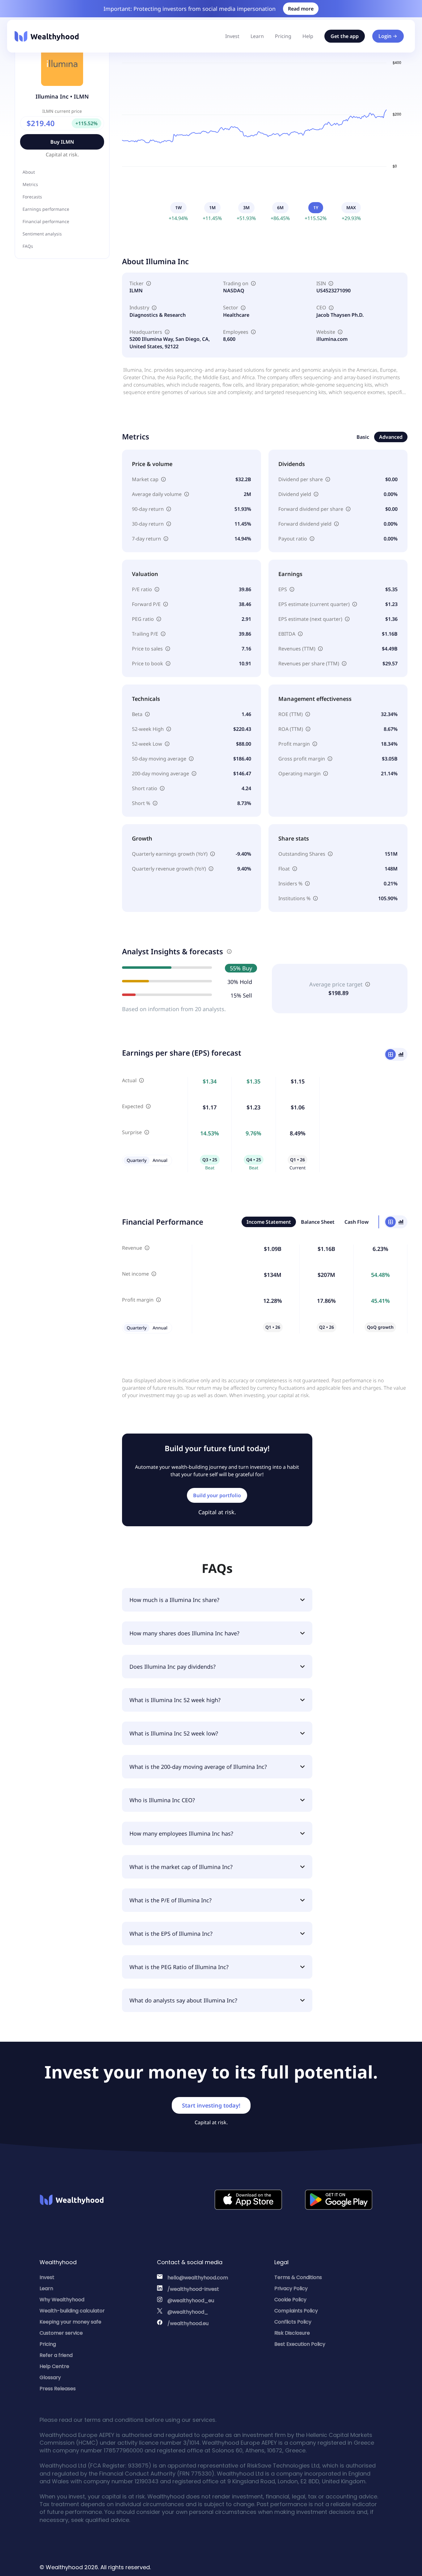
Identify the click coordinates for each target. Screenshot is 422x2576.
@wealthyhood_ (188, 2312)
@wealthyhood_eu (191, 2301)
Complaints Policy (296, 2311)
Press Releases (58, 2389)
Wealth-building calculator (72, 2311)
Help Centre (54, 2366)
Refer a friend (56, 2355)
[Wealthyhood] (47, 36)
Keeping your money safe (70, 2322)
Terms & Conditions (298, 2277)
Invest (232, 36)
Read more (301, 9)
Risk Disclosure (292, 2333)
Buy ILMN (62, 142)
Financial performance (46, 221)
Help (308, 36)
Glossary (50, 2377)
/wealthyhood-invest (193, 2289)
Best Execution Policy (300, 2344)
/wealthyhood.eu (188, 2323)
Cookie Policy (290, 2300)
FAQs (28, 246)
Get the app (345, 36)
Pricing (283, 36)
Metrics (30, 184)
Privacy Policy (291, 2288)
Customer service (61, 2333)
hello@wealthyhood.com (198, 2278)
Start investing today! (211, 2105)
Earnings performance (46, 209)
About (29, 172)
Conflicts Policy (293, 2322)
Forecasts (32, 197)
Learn (257, 36)
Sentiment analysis (42, 234)
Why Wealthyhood (62, 2300)
